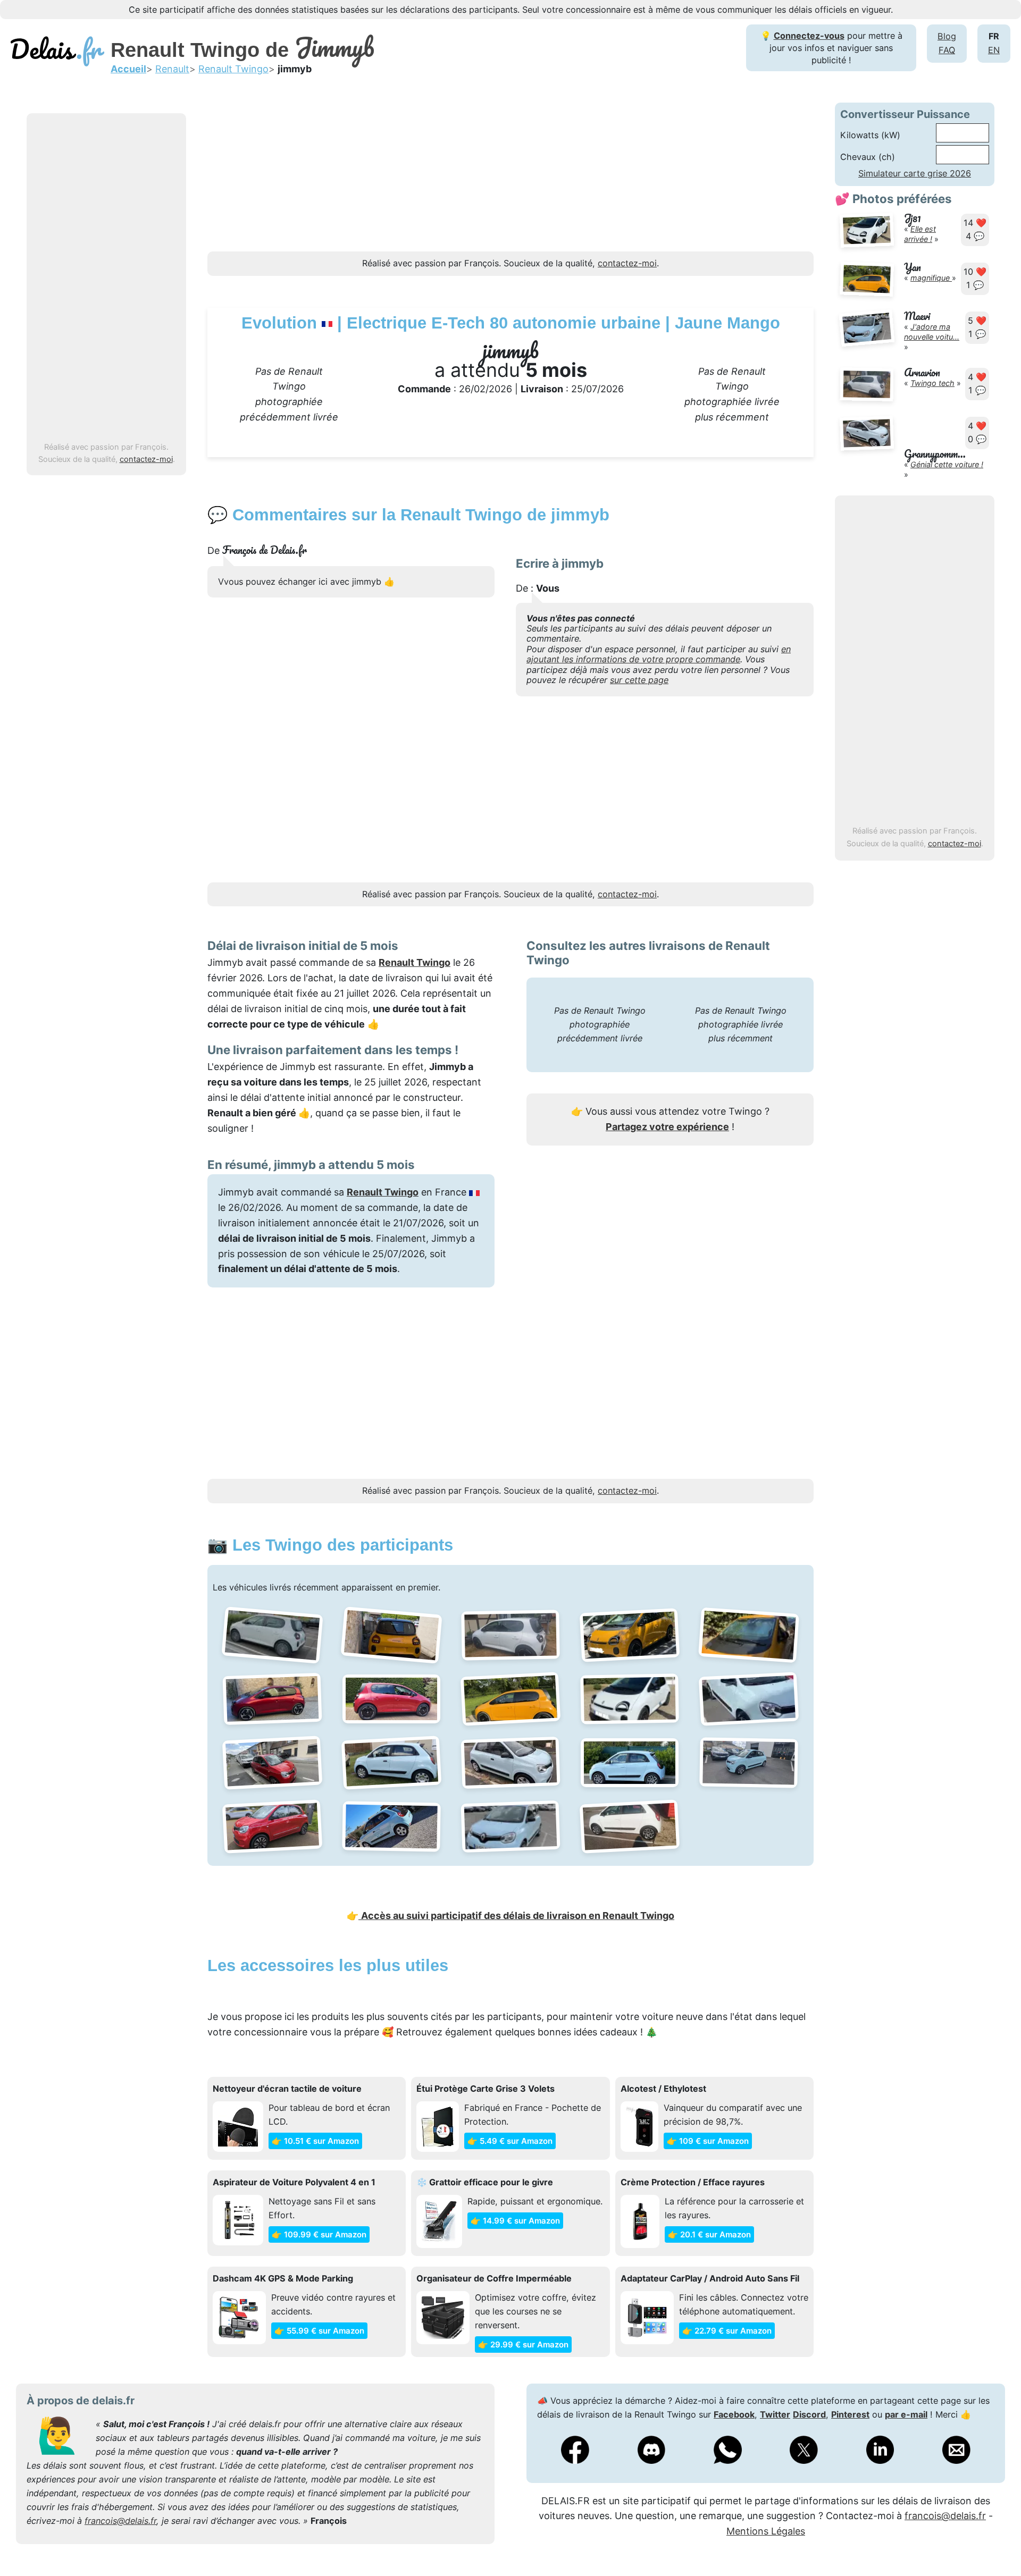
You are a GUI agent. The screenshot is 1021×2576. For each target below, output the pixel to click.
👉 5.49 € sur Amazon (510, 2141)
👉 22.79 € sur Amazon (727, 2331)
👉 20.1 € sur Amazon (709, 2234)
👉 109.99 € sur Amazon (319, 2234)
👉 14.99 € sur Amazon (515, 2221)
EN (994, 50)
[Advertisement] (106, 278)
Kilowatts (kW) (870, 135)
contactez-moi (146, 459)
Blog (947, 36)
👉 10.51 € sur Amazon (315, 2141)
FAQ (947, 50)
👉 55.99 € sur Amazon (319, 2331)
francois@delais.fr (120, 2521)
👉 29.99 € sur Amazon (523, 2345)
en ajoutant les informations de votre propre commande (659, 654)
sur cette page (639, 680)
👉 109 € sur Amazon (708, 2141)
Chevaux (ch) (868, 157)
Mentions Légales (766, 2531)
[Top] (997, 2541)
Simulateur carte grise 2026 (915, 173)
